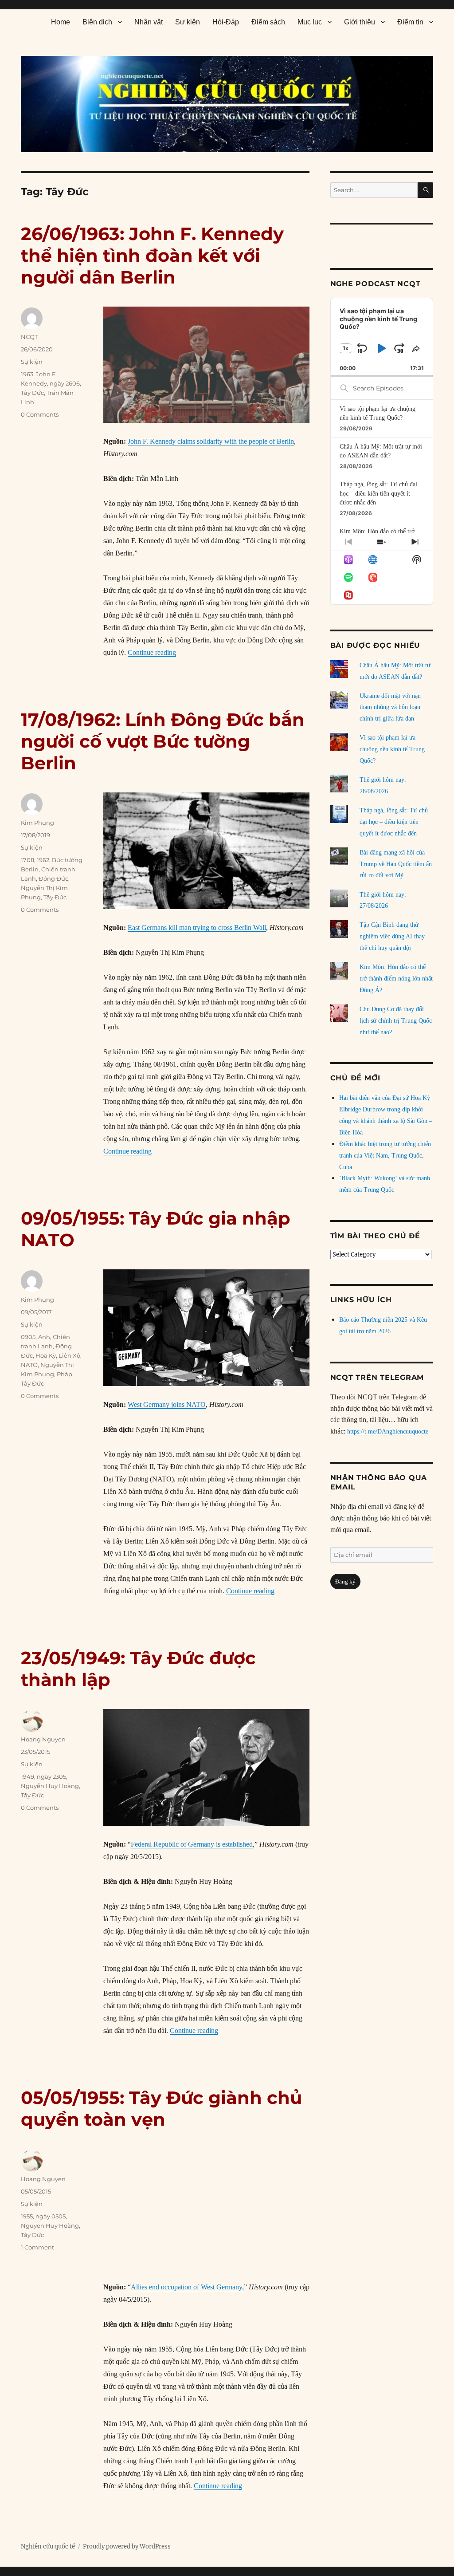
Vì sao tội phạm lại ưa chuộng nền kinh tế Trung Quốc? (392, 749)
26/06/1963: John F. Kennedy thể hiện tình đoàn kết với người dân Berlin (152, 255)
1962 (43, 860)
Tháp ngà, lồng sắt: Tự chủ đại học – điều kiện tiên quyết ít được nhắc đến (378, 493)
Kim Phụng (37, 823)
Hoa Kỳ (46, 1355)
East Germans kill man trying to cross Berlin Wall (197, 928)
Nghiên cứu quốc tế (48, 2546)
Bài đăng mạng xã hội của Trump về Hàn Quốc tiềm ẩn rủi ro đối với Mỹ (396, 864)
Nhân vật (149, 22)
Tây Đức (32, 393)
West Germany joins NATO (167, 1404)
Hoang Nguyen (43, 1739)
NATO (29, 1365)
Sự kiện (188, 22)
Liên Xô (69, 1355)
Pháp (65, 1374)
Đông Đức (53, 878)
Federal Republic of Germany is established (192, 1844)
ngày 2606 (65, 383)
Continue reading (152, 652)
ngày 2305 (51, 1776)
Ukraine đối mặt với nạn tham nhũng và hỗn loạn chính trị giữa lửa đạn (390, 707)
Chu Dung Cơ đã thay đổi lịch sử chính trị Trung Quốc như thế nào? (396, 1021)
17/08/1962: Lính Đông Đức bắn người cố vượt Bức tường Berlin (163, 741)
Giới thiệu (360, 22)
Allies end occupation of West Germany (186, 2287)
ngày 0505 (51, 2216)
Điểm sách (268, 22)
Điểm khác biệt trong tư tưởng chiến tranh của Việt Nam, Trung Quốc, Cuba (385, 1156)
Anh (44, 1337)
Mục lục (310, 22)
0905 (28, 1337)
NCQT (29, 337)
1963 (27, 374)
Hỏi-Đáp (226, 22)
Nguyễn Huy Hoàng (50, 1786)
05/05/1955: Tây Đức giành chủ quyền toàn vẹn (161, 2108)
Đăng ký (345, 1581)
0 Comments (40, 414)
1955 (27, 2216)
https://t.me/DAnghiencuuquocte (388, 1432)
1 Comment (37, 2247)
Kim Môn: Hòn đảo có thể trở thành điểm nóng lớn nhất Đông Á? (396, 979)
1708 (27, 860)
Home (61, 22)
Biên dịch (97, 22)
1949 (27, 1776)
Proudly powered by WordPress (127, 2546)
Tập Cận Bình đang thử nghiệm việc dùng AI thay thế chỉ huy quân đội (392, 936)
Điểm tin (410, 22)
